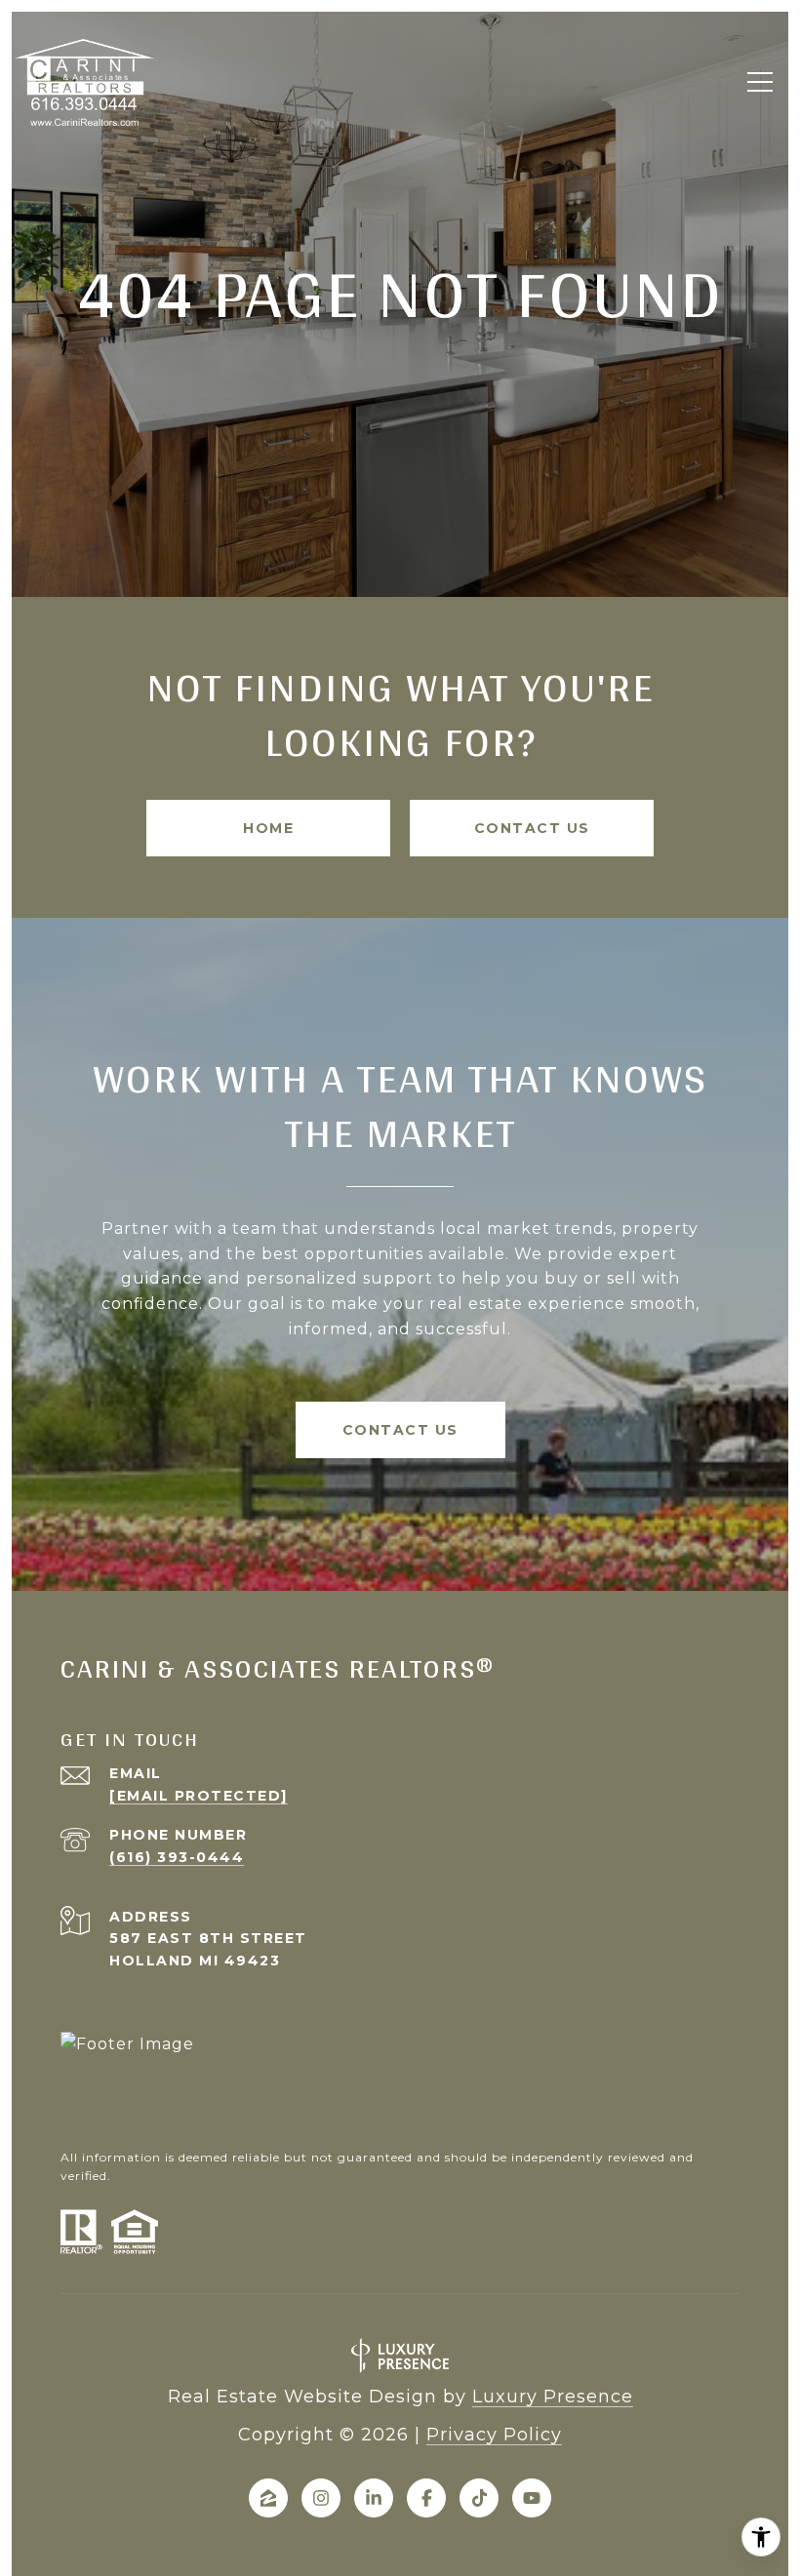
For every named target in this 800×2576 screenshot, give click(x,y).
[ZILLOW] (268, 2498)
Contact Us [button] (532, 828)
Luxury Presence (553, 2397)
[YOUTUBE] (532, 2498)
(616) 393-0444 (177, 1857)
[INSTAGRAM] (321, 2498)
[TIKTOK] (479, 2498)
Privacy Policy (494, 2435)
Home (268, 828)
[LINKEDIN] (374, 2498)
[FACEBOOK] (426, 2498)
